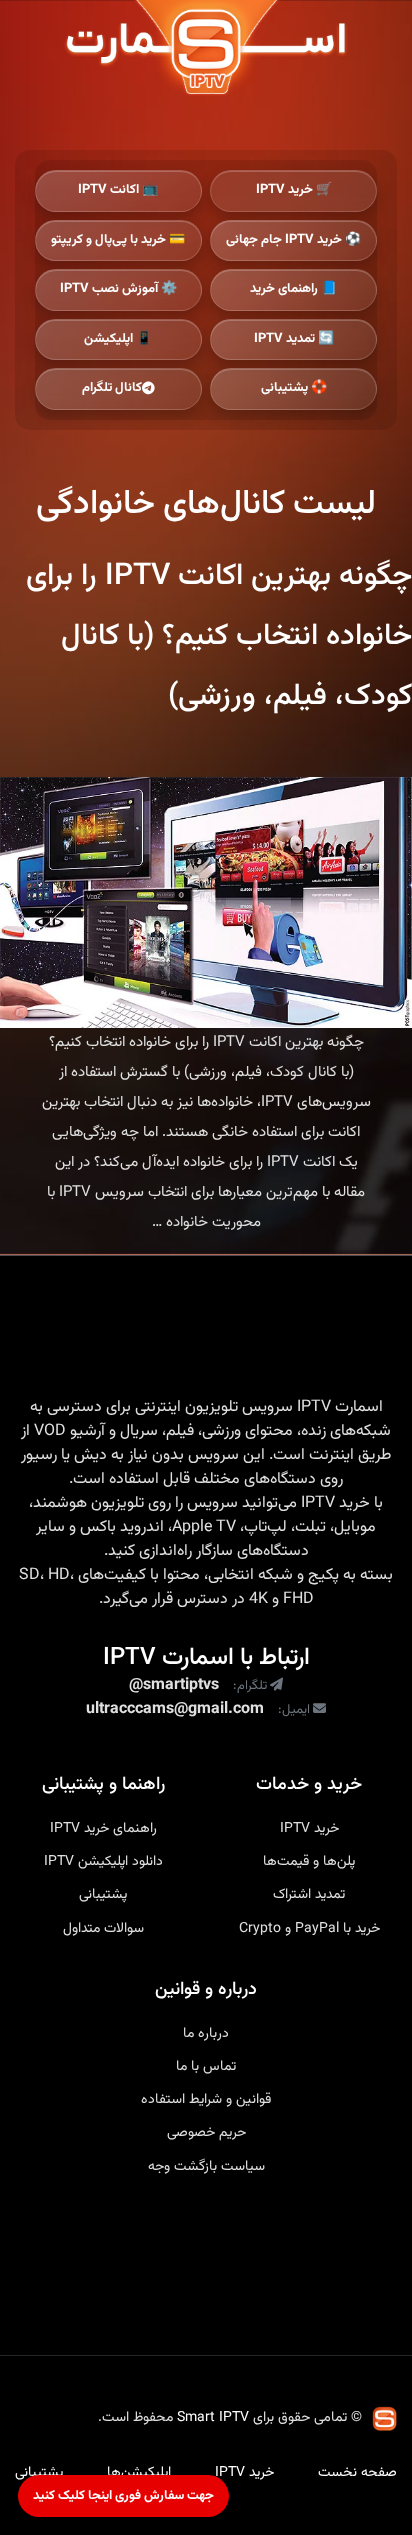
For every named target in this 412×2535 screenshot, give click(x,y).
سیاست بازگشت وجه (206, 2167)
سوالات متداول (103, 1929)
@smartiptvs (174, 1686)
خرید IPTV (335, 1504)
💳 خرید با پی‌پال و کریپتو (118, 240)
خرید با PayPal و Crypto (309, 1929)
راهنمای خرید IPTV (103, 1829)
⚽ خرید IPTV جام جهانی (293, 240)
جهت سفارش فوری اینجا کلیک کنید (123, 2496)
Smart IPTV (213, 2418)
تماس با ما (206, 2067)
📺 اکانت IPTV (118, 190)
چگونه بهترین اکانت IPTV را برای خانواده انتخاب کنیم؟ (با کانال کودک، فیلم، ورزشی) (219, 636)
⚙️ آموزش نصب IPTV (118, 289)
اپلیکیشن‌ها (139, 2473)
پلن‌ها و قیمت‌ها (309, 1862)
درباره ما (206, 2034)
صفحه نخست (357, 2473)
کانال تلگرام (112, 388)
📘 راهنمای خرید (293, 289)
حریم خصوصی (206, 2133)
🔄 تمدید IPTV (294, 339)
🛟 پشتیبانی (294, 388)
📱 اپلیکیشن (118, 339)
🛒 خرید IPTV (294, 190)
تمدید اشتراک (309, 1895)
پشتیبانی (103, 1895)
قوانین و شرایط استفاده (206, 2100)
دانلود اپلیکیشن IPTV (103, 1862)
